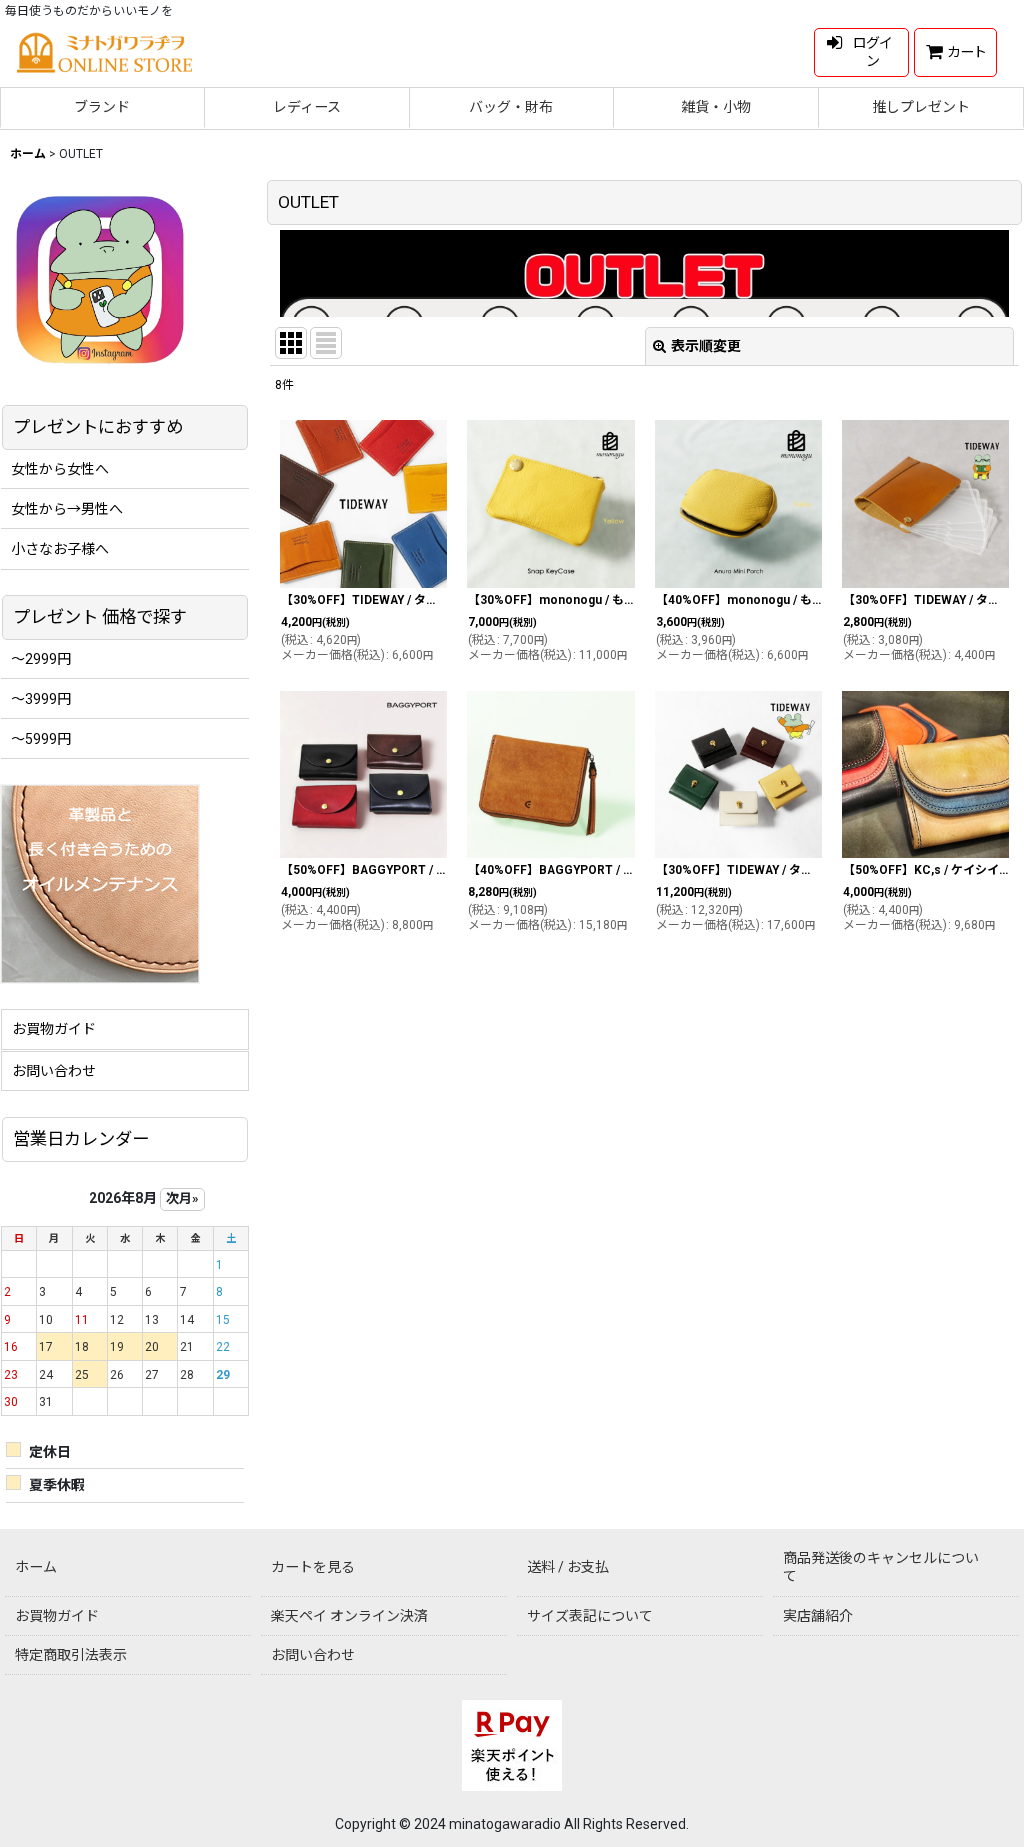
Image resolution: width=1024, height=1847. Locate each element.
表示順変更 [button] (706, 346)
